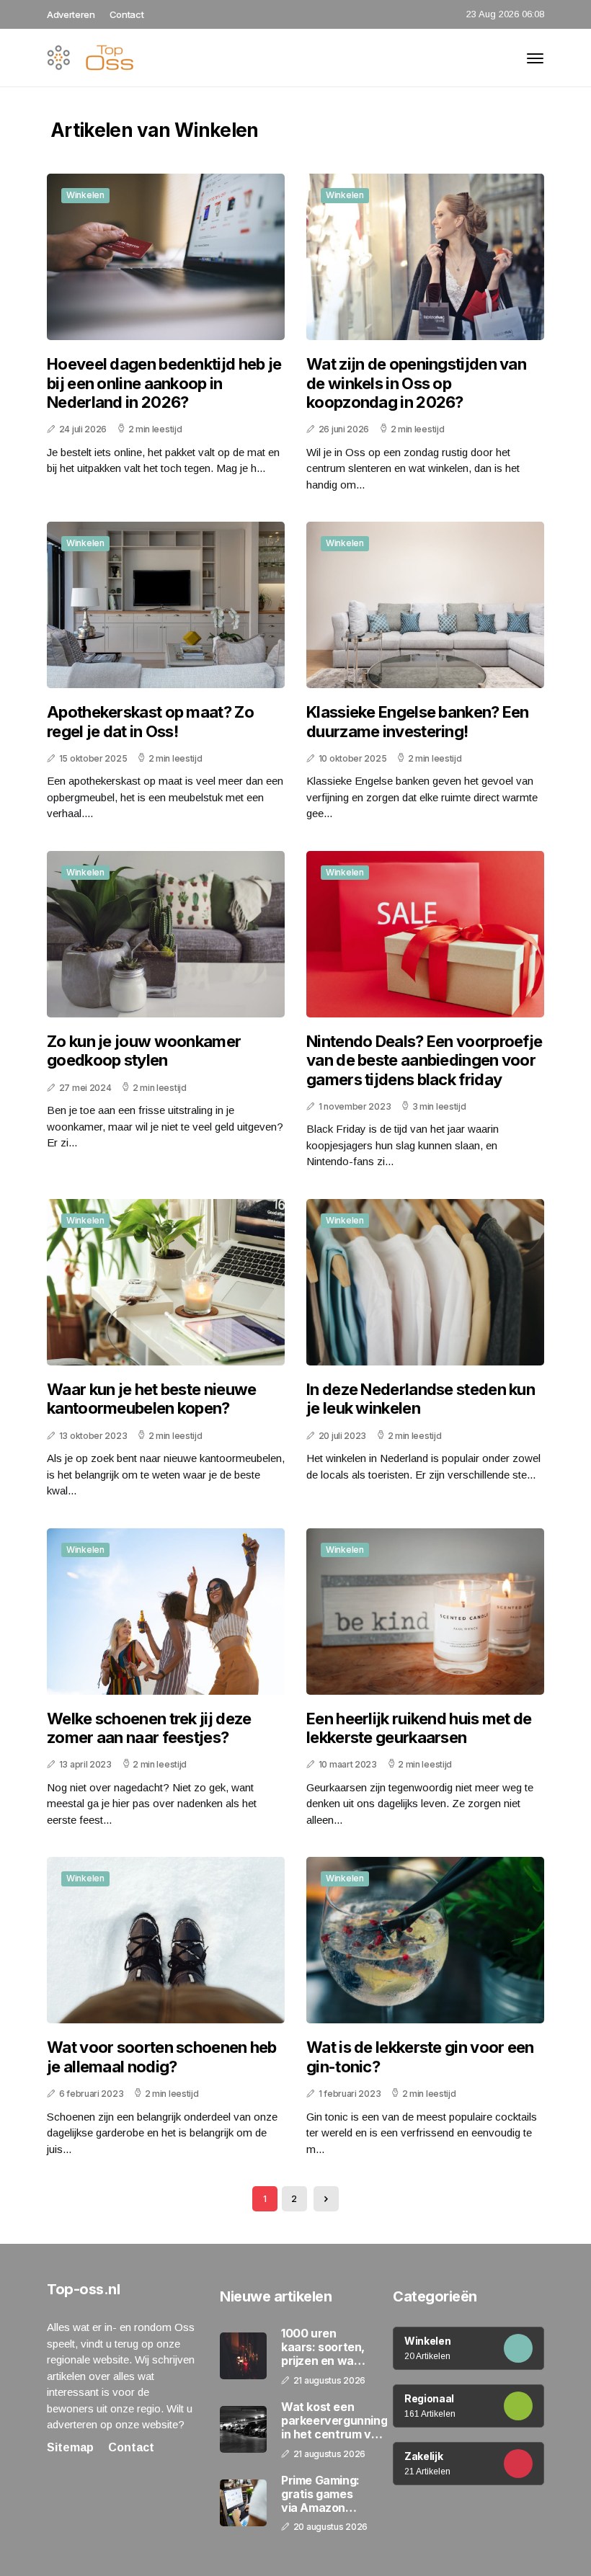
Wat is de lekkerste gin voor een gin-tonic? (420, 2056)
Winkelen (85, 195)
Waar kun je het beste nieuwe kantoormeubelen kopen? (151, 1399)
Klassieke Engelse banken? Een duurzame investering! (418, 721)
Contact (127, 14)
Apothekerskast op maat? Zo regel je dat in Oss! (150, 721)
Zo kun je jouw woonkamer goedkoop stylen (144, 1051)
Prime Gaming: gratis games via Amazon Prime (320, 2495)
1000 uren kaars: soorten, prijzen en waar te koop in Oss (323, 2348)
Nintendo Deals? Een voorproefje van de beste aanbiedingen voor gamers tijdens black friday (424, 1060)
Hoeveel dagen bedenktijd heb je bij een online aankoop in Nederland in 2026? (164, 383)
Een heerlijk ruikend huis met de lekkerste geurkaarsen (419, 1728)
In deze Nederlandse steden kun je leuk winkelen (421, 1399)
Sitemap (70, 2447)
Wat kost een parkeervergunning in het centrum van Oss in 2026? (334, 2421)
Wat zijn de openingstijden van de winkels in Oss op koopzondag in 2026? (416, 383)
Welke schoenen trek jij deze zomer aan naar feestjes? (149, 1728)
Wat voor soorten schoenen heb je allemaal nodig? (162, 2056)
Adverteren (71, 14)
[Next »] (326, 2199)
